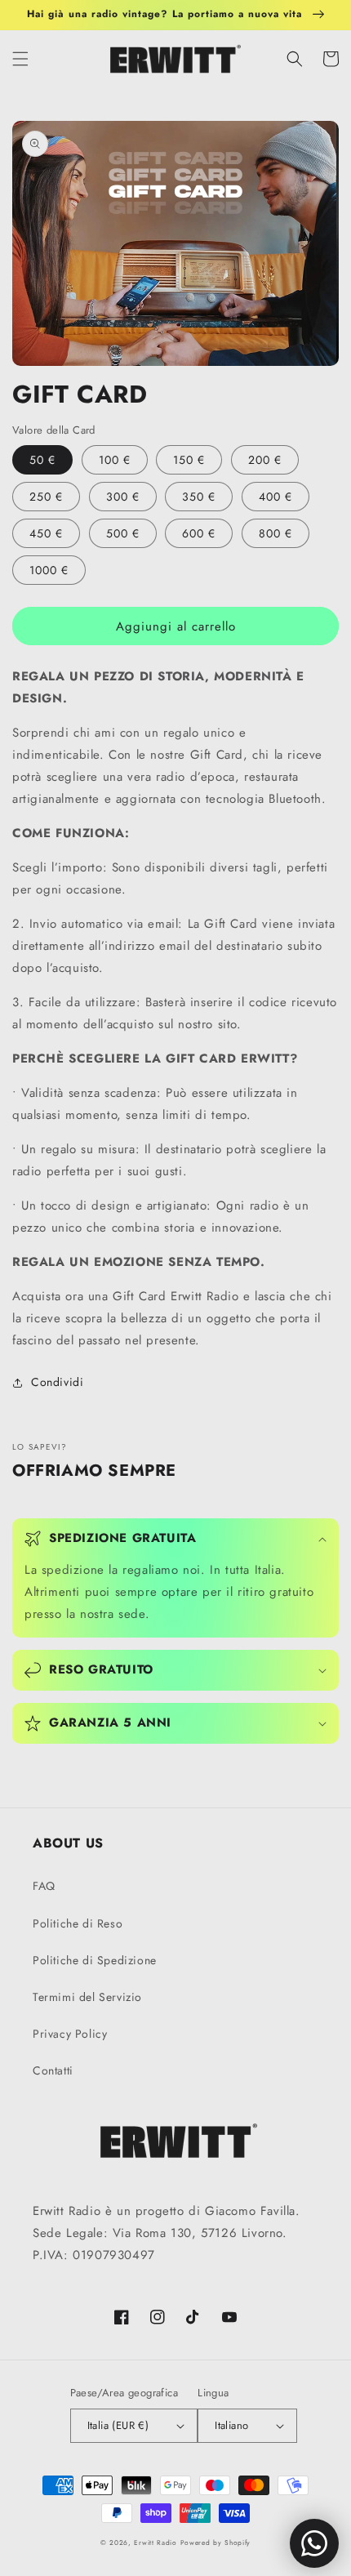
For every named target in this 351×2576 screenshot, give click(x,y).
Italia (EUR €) (118, 2425)
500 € (123, 533)
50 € (42, 460)
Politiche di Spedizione (95, 1960)
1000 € (49, 570)
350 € (199, 497)
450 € (46, 533)
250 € (46, 497)
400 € (275, 497)
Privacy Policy (70, 2034)
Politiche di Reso (78, 1923)
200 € (265, 460)
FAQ (44, 1886)
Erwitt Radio (155, 2543)
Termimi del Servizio (87, 1997)
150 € (189, 460)
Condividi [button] (57, 1382)
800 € (275, 533)
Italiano (231, 2425)
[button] (20, 59)
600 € (199, 533)
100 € (115, 460)
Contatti (53, 2070)
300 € (123, 497)
